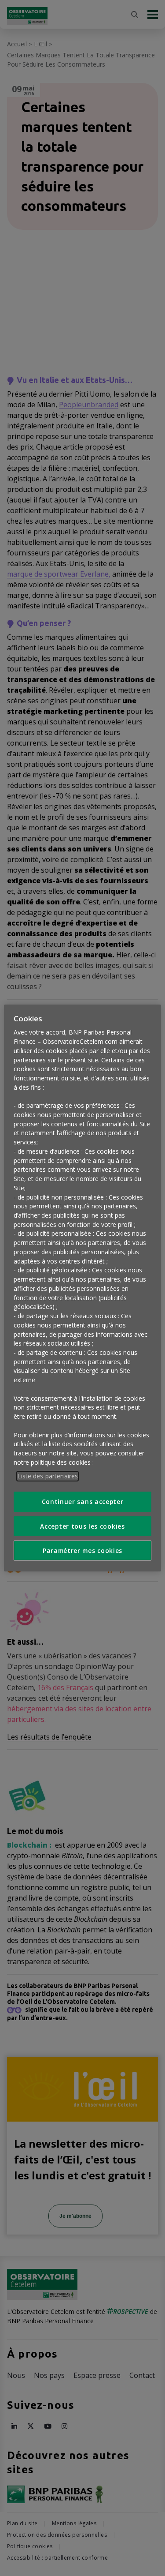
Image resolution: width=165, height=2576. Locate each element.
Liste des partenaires (48, 1476)
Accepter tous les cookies (82, 1526)
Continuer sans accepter (83, 1502)
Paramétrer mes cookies (82, 1550)
